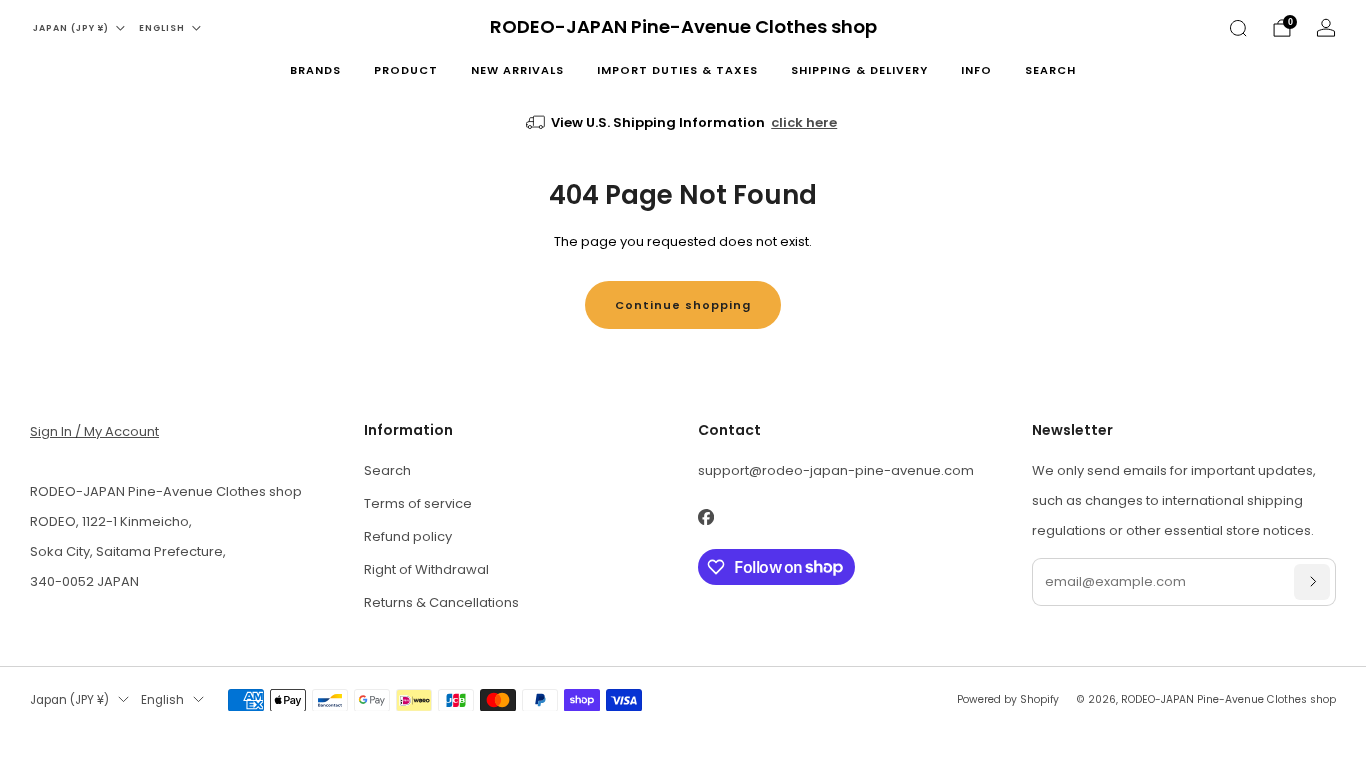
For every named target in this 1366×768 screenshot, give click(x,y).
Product (406, 70)
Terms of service (418, 503)
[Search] (1238, 28)
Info (976, 70)
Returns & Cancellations (441, 602)
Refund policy (408, 536)
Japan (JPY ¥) (71, 28)
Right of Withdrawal (426, 569)
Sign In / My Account (94, 431)
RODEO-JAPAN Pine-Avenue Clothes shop (683, 27)
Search (1050, 70)
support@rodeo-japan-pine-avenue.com (836, 470)
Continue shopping (683, 305)
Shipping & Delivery (859, 70)
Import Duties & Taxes (677, 70)
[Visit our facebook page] (705, 517)
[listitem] (683, 123)
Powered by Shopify (1008, 699)
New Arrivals (517, 70)
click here (804, 122)
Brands (315, 70)
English (162, 28)
